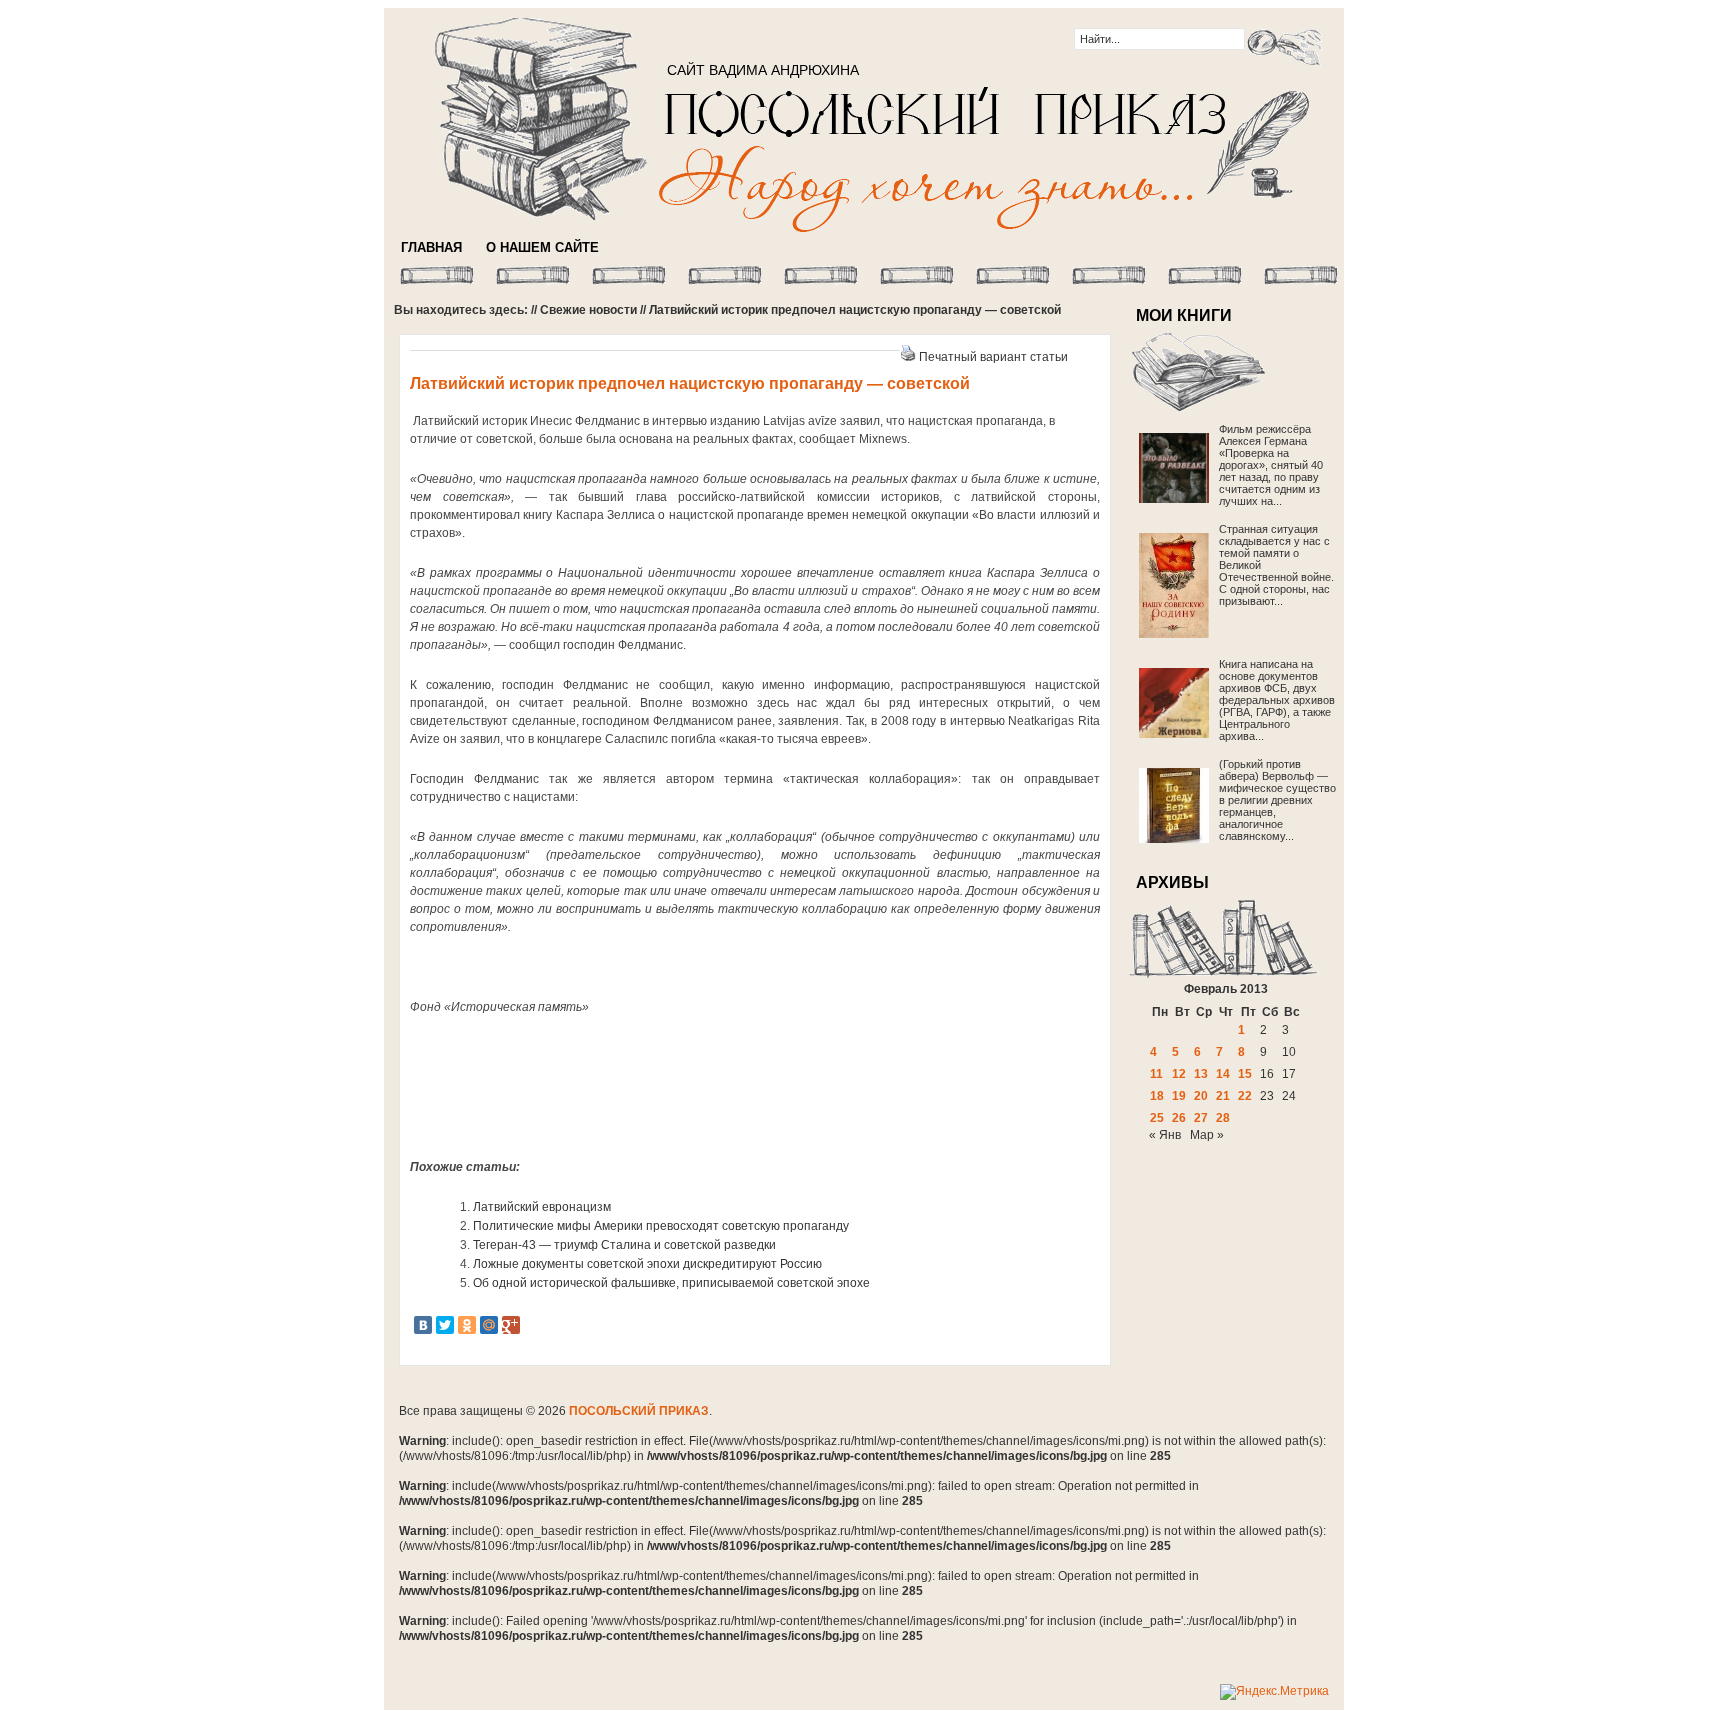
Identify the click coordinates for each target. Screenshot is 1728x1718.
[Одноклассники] (467, 1325)
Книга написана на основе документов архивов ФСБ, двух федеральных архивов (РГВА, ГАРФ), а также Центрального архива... (1277, 700)
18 (1157, 1096)
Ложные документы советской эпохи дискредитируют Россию (647, 1264)
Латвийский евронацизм (542, 1207)
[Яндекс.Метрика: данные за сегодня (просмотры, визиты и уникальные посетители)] (1274, 1692)
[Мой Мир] (489, 1325)
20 (1201, 1096)
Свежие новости (588, 310)
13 (1201, 1074)
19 (1179, 1096)
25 (1157, 1118)
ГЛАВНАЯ (431, 247)
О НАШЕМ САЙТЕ (542, 247)
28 (1223, 1118)
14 (1223, 1074)
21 (1223, 1096)
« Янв (1165, 1135)
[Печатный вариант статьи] (908, 357)
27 (1201, 1118)
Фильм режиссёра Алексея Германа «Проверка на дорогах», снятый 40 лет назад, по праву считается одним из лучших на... (1271, 465)
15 (1245, 1074)
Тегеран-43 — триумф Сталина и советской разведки (624, 1245)
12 (1179, 1074)
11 (1156, 1074)
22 (1245, 1096)
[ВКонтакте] (423, 1325)
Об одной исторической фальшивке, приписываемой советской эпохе (671, 1283)
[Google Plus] (511, 1325)
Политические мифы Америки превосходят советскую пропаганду (661, 1226)
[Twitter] (445, 1325)
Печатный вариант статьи (993, 357)
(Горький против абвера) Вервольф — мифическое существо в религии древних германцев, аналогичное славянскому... (1277, 800)
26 (1179, 1118)
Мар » (1207, 1135)
